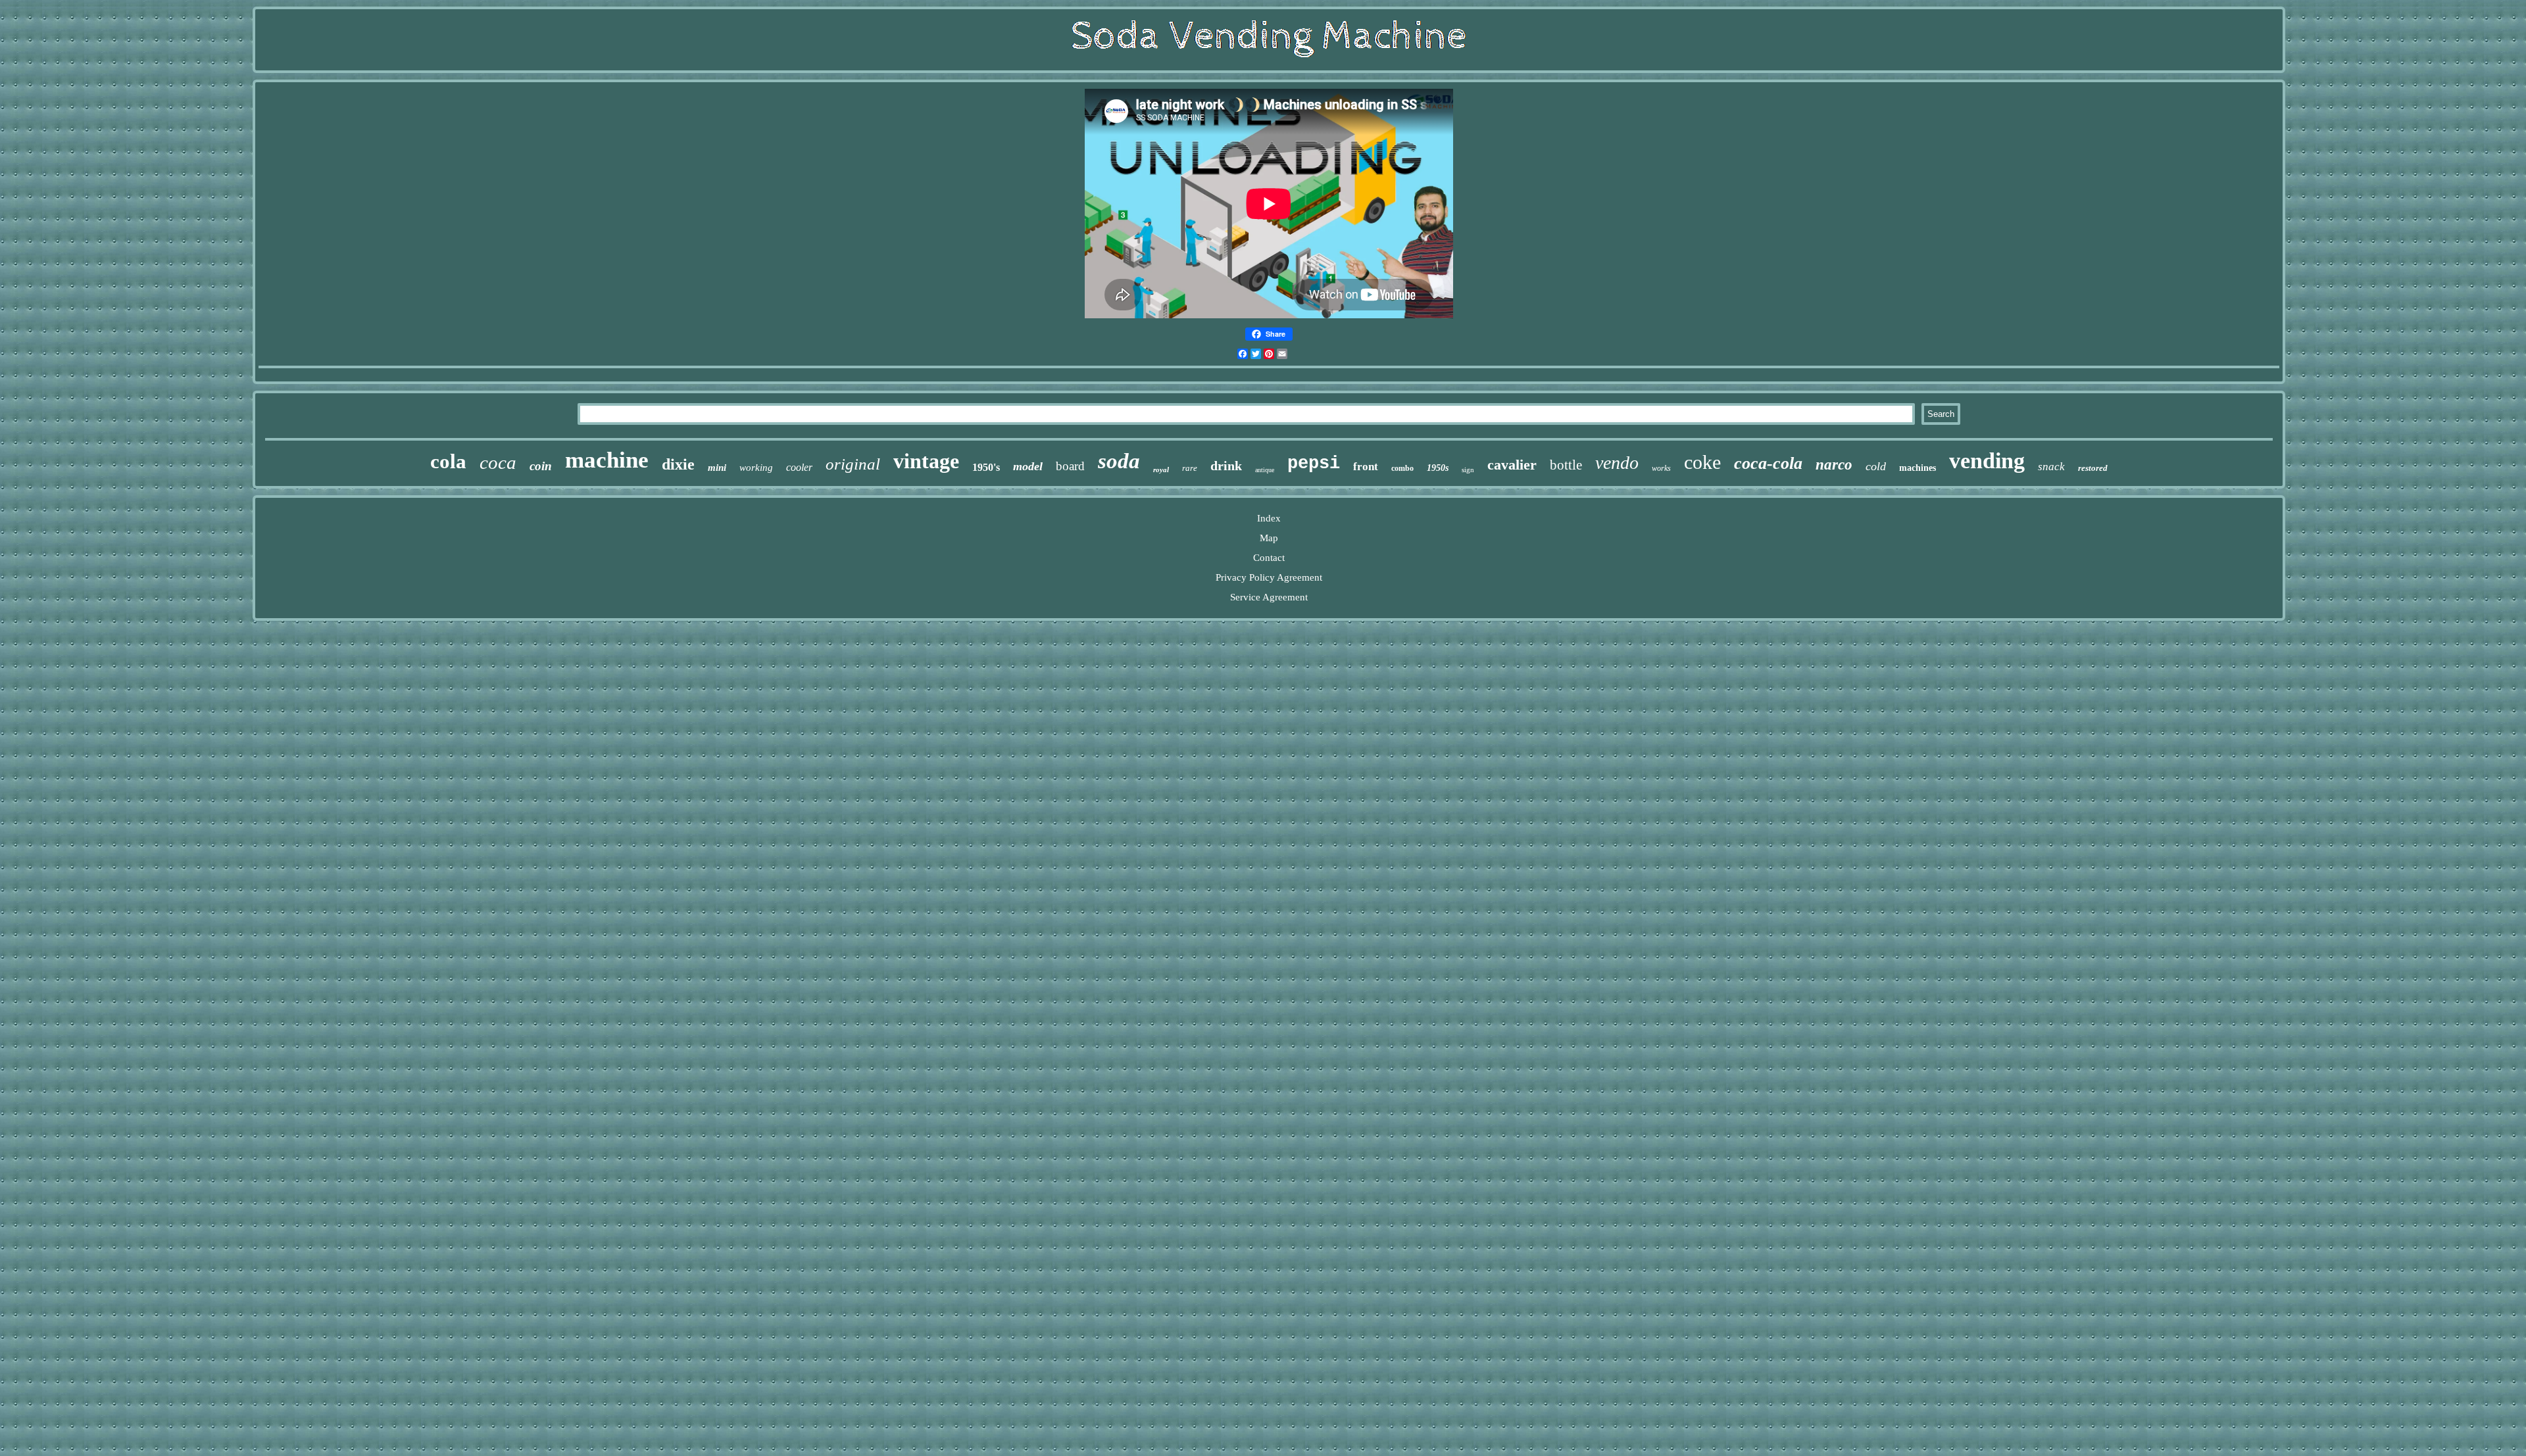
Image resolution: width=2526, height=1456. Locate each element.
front (1366, 467)
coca (498, 462)
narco (1834, 465)
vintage (926, 461)
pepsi (1314, 464)
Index (1269, 518)
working (756, 468)
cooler (799, 467)
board (1070, 466)
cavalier (1512, 465)
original (853, 464)
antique (1265, 470)
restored (2093, 468)
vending (1987, 461)
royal (1161, 470)
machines (1918, 468)
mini (717, 468)
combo (1402, 468)
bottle (1566, 465)
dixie (678, 464)
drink (1226, 466)
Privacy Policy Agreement (1269, 577)
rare (1190, 468)
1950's (986, 467)
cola (448, 461)
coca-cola (1768, 463)
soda (1119, 461)
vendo (1617, 463)
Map (1269, 538)
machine (607, 460)
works (1661, 468)
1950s (1438, 468)
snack (2051, 467)
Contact (1269, 558)
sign (1468, 470)
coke (1702, 462)
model (1028, 466)
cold (1876, 466)
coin (541, 466)
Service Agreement (1269, 597)
